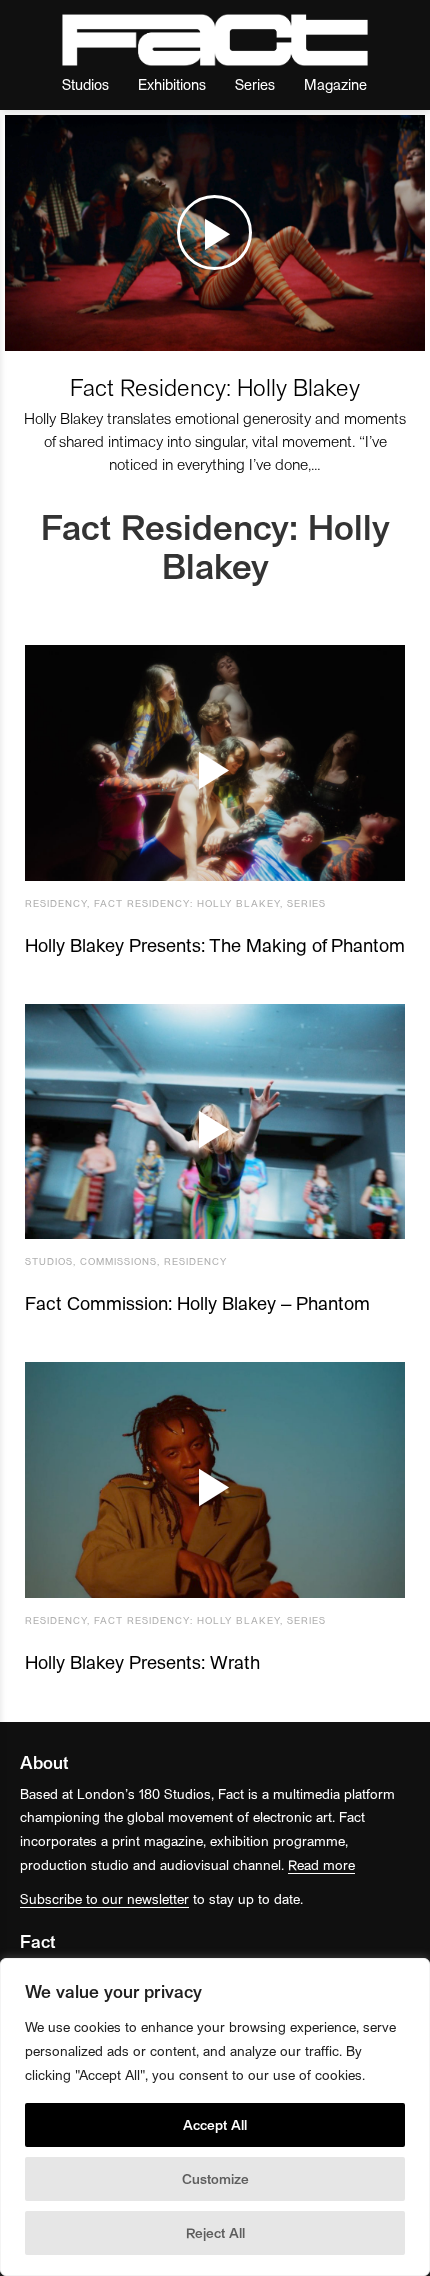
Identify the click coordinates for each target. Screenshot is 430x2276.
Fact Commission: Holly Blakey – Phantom (197, 1302)
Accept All (215, 2124)
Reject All (215, 2232)
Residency (56, 903)
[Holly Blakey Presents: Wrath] (215, 1480)
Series (255, 83)
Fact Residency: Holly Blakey (215, 386)
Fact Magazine (215, 40)
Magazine (335, 83)
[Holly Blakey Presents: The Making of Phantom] (215, 763)
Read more (321, 1864)
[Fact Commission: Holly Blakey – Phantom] (215, 1122)
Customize (215, 2178)
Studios (85, 83)
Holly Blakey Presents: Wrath (142, 1661)
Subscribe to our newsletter (104, 1898)
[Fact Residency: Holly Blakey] (215, 233)
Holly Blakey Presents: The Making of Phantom (215, 944)
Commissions (118, 1261)
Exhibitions (172, 83)
